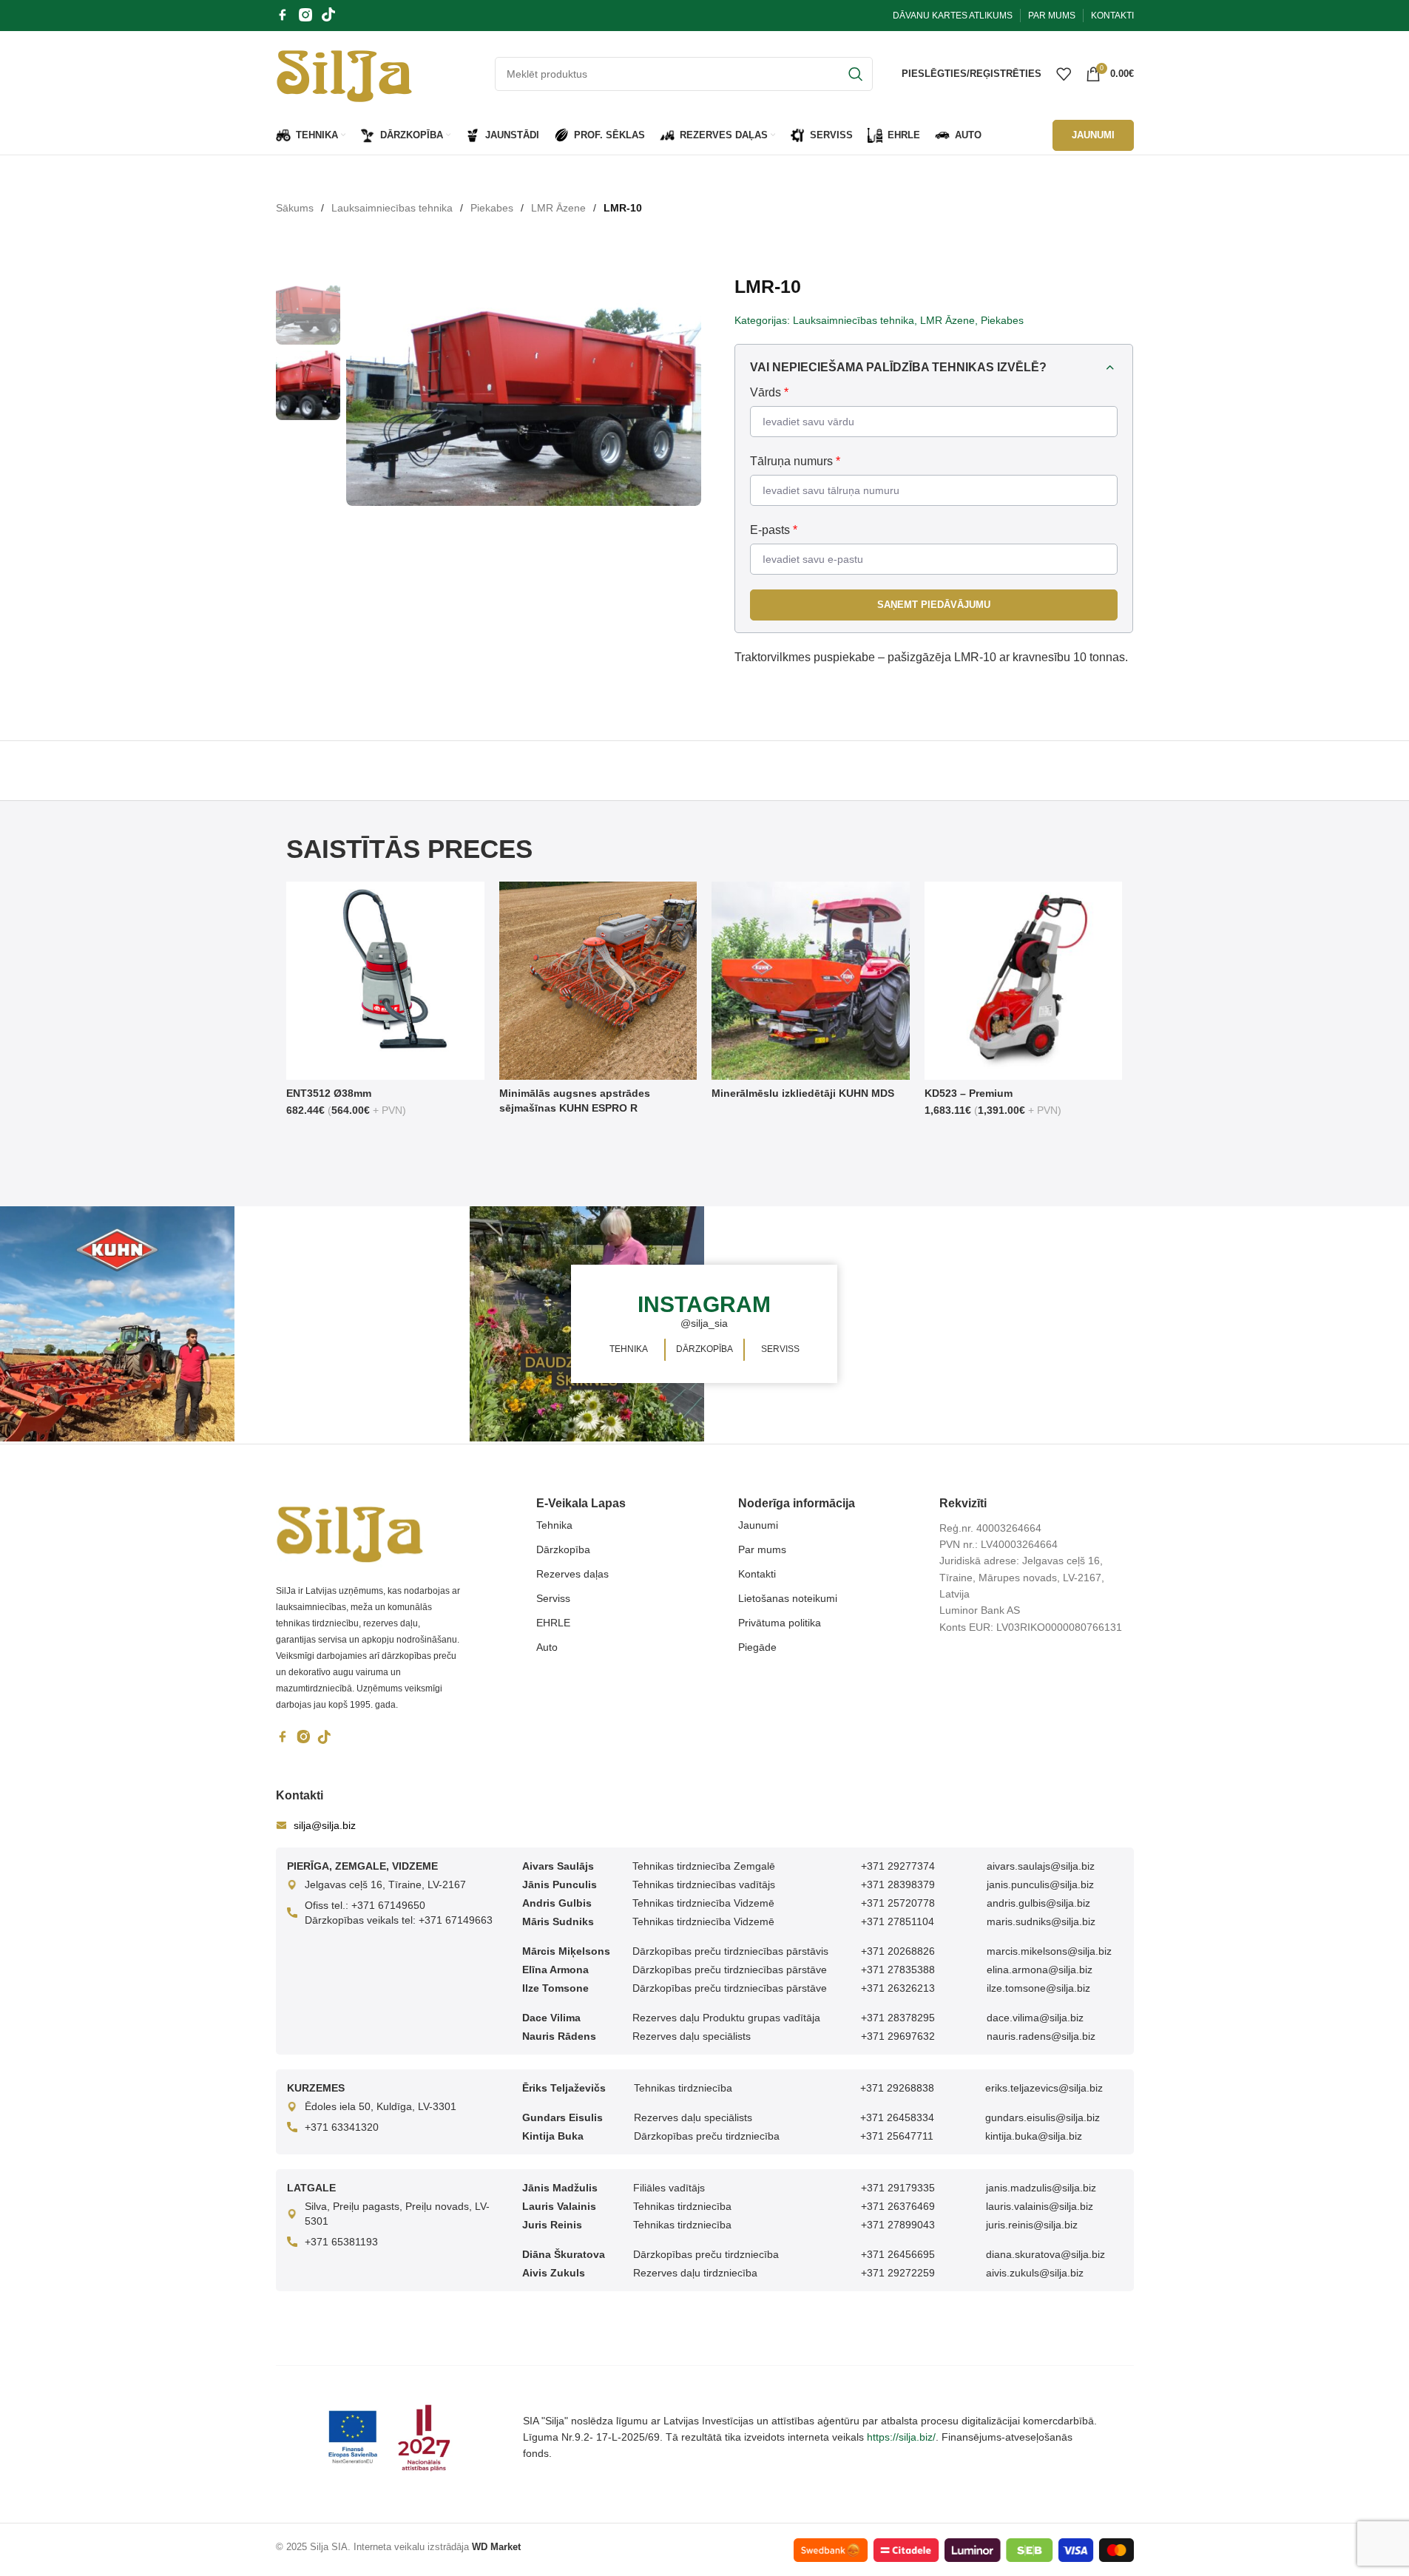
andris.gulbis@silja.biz (1038, 1903)
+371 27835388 (898, 1970)
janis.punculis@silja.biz (1040, 1884)
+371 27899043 (898, 2225)
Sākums (295, 208)
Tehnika (554, 1525)
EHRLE (553, 1623)
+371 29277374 (898, 1866)
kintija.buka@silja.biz (1034, 2136)
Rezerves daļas (572, 1574)
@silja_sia (704, 1323)
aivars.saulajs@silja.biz (1041, 1866)
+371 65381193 (341, 2242)
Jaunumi (758, 1525)
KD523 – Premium (969, 1093)
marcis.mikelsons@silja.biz (1049, 1951)
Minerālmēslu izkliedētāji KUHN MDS (803, 1093)
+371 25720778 (898, 1903)
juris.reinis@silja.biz (1032, 2225)
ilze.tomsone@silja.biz (1038, 1988)
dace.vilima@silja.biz (1035, 2018)
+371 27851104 (898, 1921)
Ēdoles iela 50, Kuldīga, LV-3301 (381, 2106)
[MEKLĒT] (856, 74)
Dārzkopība (563, 1549)
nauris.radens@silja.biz (1041, 2036)
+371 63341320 (342, 2127)
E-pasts (774, 530)
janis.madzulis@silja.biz (1041, 2188)
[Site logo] (344, 72)
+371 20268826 (898, 1951)
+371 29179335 (898, 2188)
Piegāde (757, 1647)
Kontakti (757, 1574)
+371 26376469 (898, 2206)
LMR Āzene (558, 208)
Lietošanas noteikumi (788, 1598)
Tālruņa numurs (795, 461)
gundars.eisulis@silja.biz (1043, 2117)
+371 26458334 (897, 2117)
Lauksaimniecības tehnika (392, 208)
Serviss (553, 1598)
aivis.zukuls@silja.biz (1035, 2273)
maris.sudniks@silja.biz (1041, 1921)
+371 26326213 (898, 1988)
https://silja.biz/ (901, 2437)
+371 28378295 (898, 2018)
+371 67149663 (456, 1920)
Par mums (762, 1549)
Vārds (769, 392)
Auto (547, 1647)
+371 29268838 (897, 2088)
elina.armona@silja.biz (1040, 1970)
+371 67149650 (388, 1905)
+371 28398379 (898, 1884)
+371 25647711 (897, 2136)
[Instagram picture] (117, 1324)
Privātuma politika (780, 1623)
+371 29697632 (898, 2036)
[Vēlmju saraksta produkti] (1064, 74)
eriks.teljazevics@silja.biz (1044, 2088)
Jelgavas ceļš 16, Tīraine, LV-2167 (385, 1884)
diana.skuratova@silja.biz (1045, 2254)
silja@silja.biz (325, 1825)
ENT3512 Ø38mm (329, 1093)
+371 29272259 (898, 2273)
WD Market (496, 2547)
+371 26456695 (898, 2254)
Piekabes (492, 208)
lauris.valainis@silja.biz (1040, 2206)
